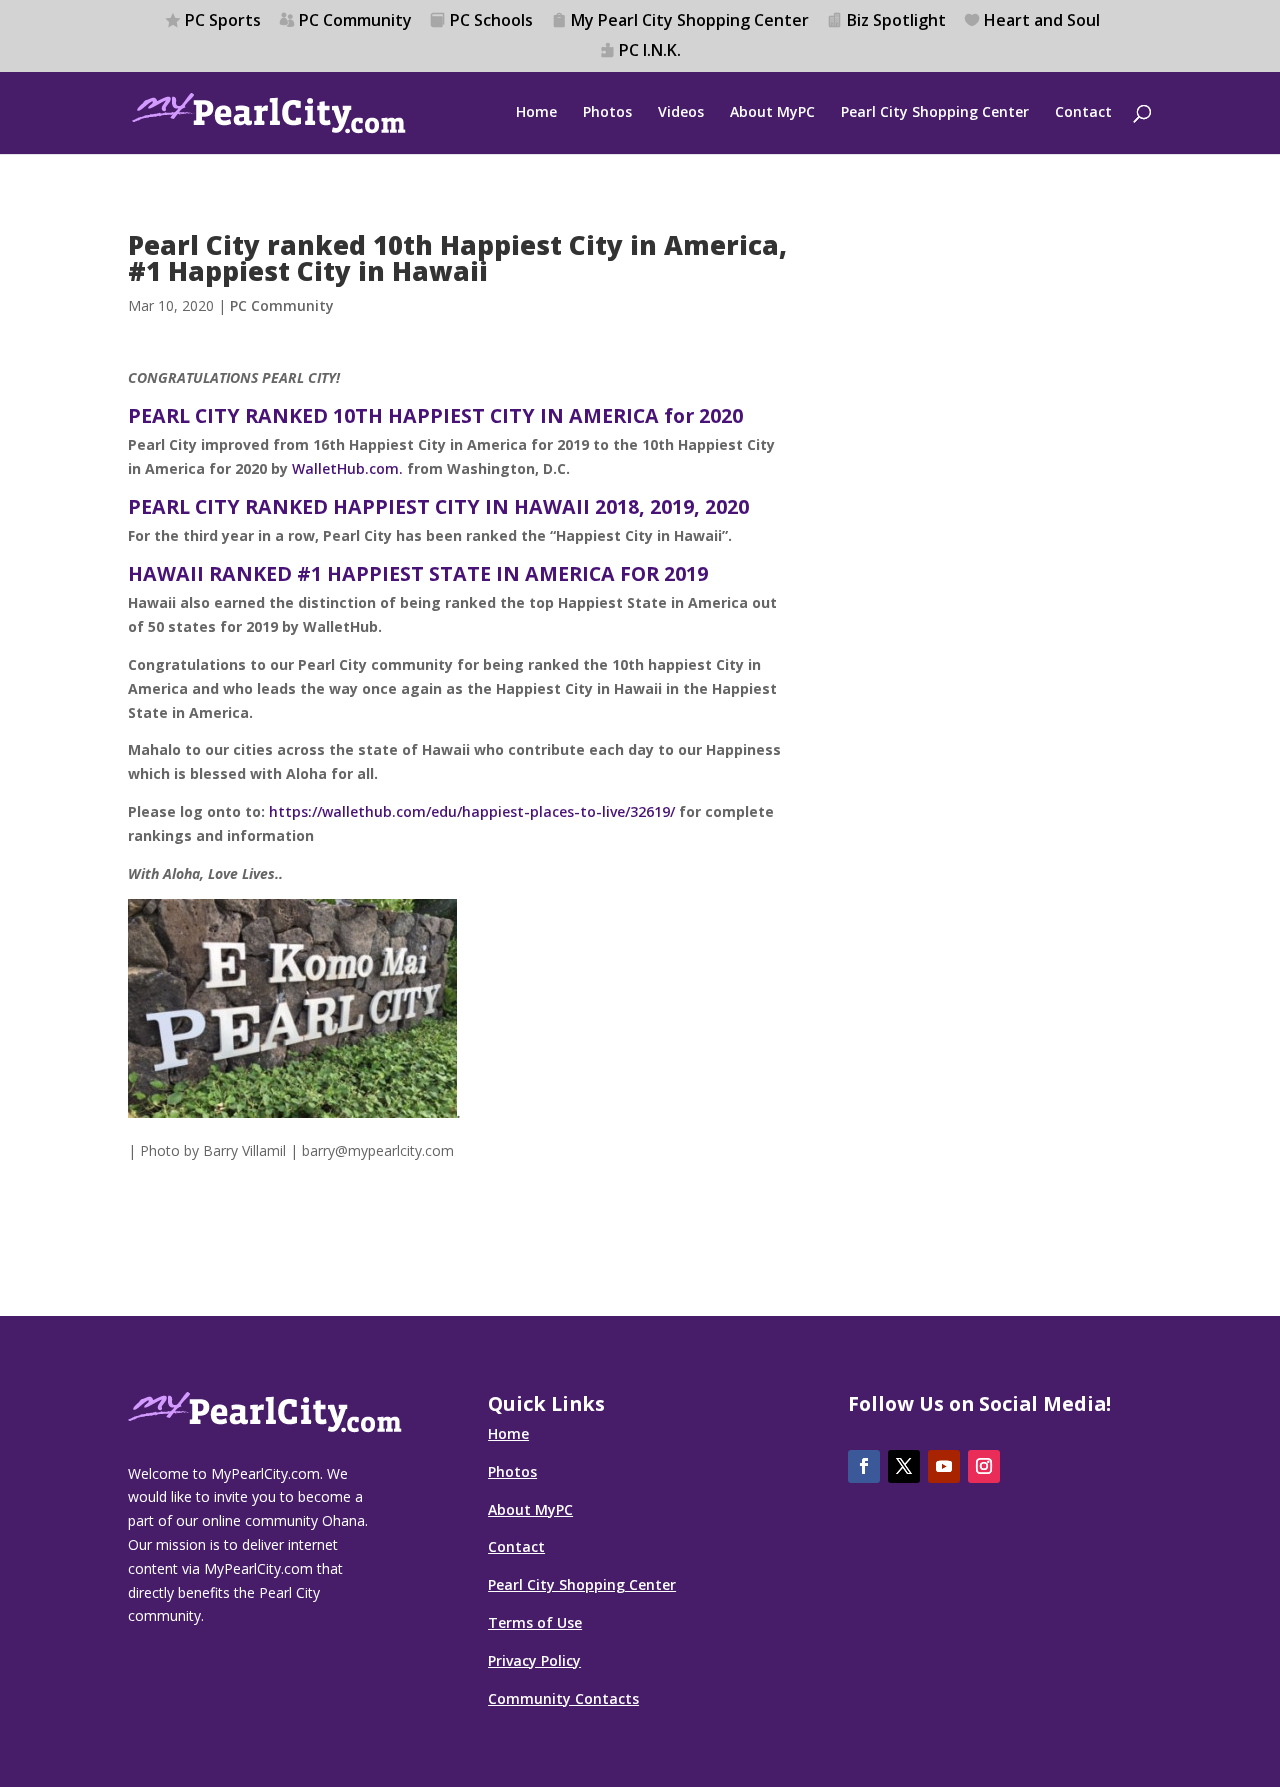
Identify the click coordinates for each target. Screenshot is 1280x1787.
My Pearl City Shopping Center (690, 21)
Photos (607, 113)
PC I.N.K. (650, 51)
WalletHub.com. (347, 468)
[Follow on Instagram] (984, 1466)
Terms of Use (535, 1622)
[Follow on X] (904, 1466)
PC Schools (491, 21)
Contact (1083, 113)
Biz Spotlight (896, 21)
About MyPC (772, 113)
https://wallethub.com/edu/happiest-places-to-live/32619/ (472, 811)
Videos (681, 113)
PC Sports (223, 21)
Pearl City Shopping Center (935, 113)
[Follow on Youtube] (944, 1466)
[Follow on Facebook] (864, 1466)
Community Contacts (563, 1698)
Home (536, 113)
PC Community (355, 21)
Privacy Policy (534, 1660)
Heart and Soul (1042, 21)
